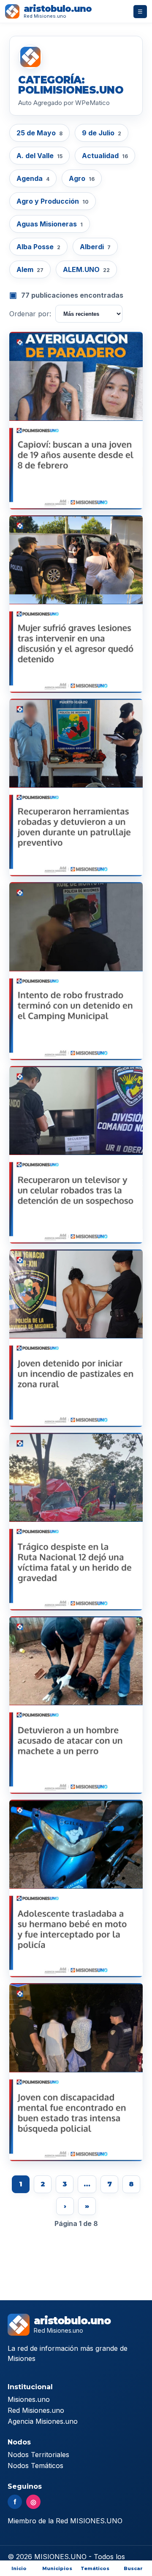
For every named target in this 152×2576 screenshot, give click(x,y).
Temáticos (95, 2568)
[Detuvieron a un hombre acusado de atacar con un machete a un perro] (76, 1705)
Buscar (133, 2568)
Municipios (57, 2568)
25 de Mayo (39, 133)
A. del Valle (39, 156)
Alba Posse (38, 247)
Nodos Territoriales (38, 2455)
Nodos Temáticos (35, 2466)
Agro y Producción (53, 201)
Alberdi (95, 247)
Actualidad (105, 156)
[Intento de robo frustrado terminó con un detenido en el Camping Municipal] (76, 971)
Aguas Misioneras (50, 224)
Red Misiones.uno (36, 2410)
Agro (82, 178)
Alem (30, 269)
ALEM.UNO (86, 269)
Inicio (19, 2568)
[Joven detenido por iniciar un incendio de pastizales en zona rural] (76, 1338)
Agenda (33, 178)
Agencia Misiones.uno (43, 2421)
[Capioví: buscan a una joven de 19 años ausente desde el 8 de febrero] (76, 421)
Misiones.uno (29, 2399)
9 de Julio (102, 133)
